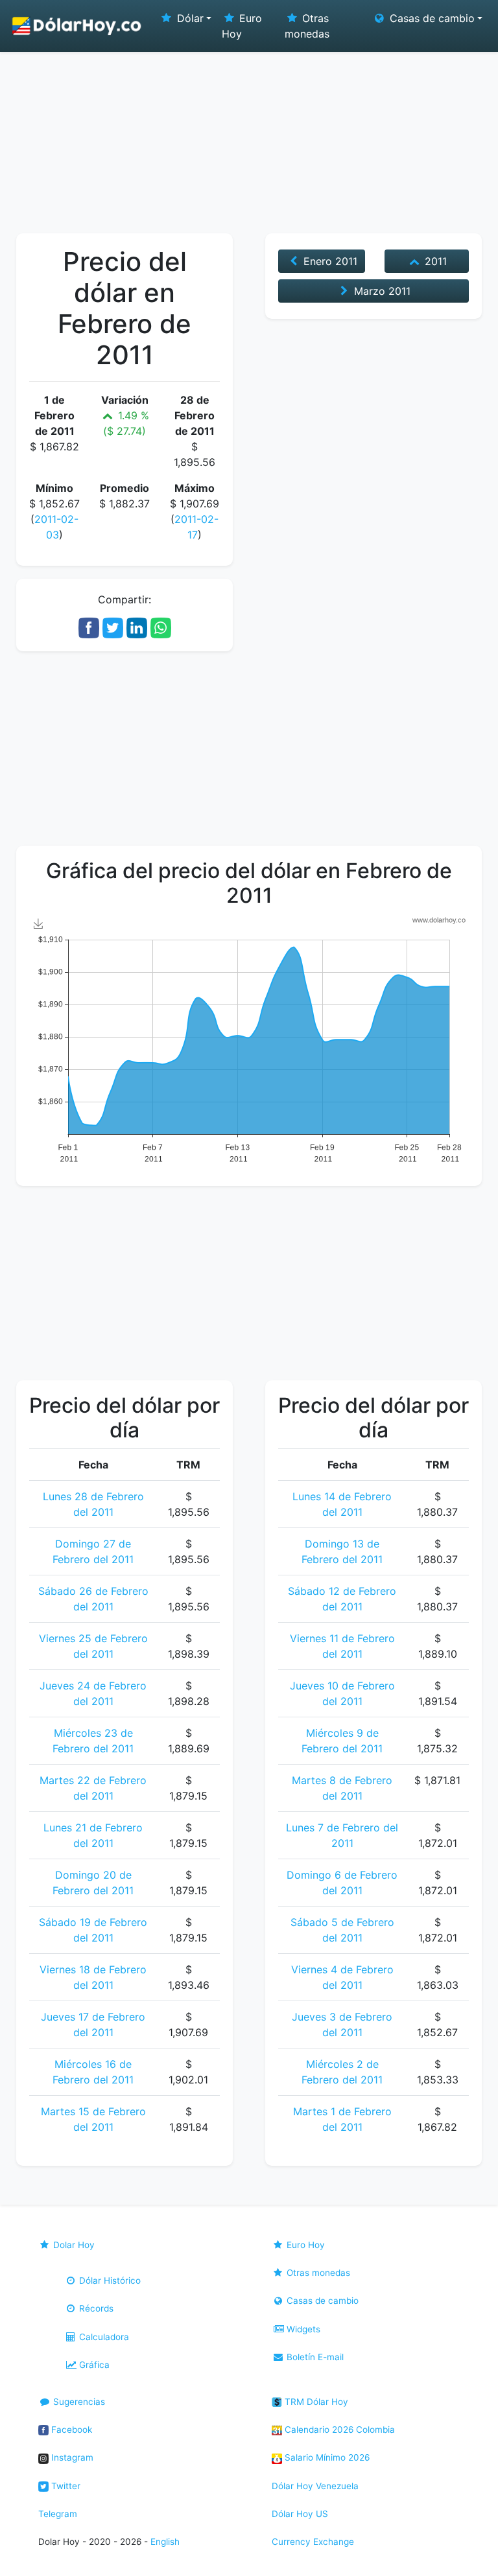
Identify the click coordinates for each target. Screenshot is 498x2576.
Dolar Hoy (73, 2245)
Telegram (58, 2514)
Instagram (71, 2457)
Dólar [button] (189, 18)
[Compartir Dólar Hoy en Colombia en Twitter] (113, 627)
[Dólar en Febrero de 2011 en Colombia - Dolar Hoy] (77, 26)
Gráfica (93, 2365)
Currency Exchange (313, 2542)
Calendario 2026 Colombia (338, 2430)
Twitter (65, 2486)
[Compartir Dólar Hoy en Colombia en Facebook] (89, 627)
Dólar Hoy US (300, 2514)
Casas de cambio (321, 2301)
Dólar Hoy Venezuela (315, 2486)
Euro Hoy (242, 26)
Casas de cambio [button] (431, 18)
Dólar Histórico (109, 2280)
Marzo (381, 291)
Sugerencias (78, 2402)
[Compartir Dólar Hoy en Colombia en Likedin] (137, 627)
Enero (329, 261)
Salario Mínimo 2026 (326, 2457)
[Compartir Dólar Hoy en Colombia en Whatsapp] (161, 627)
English (165, 2542)
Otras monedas (307, 26)
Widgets (302, 2329)
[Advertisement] (249, 136)
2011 (434, 261)
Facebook (70, 2430)
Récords (95, 2308)
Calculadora (103, 2337)
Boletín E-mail (314, 2357)
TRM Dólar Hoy (315, 2402)
